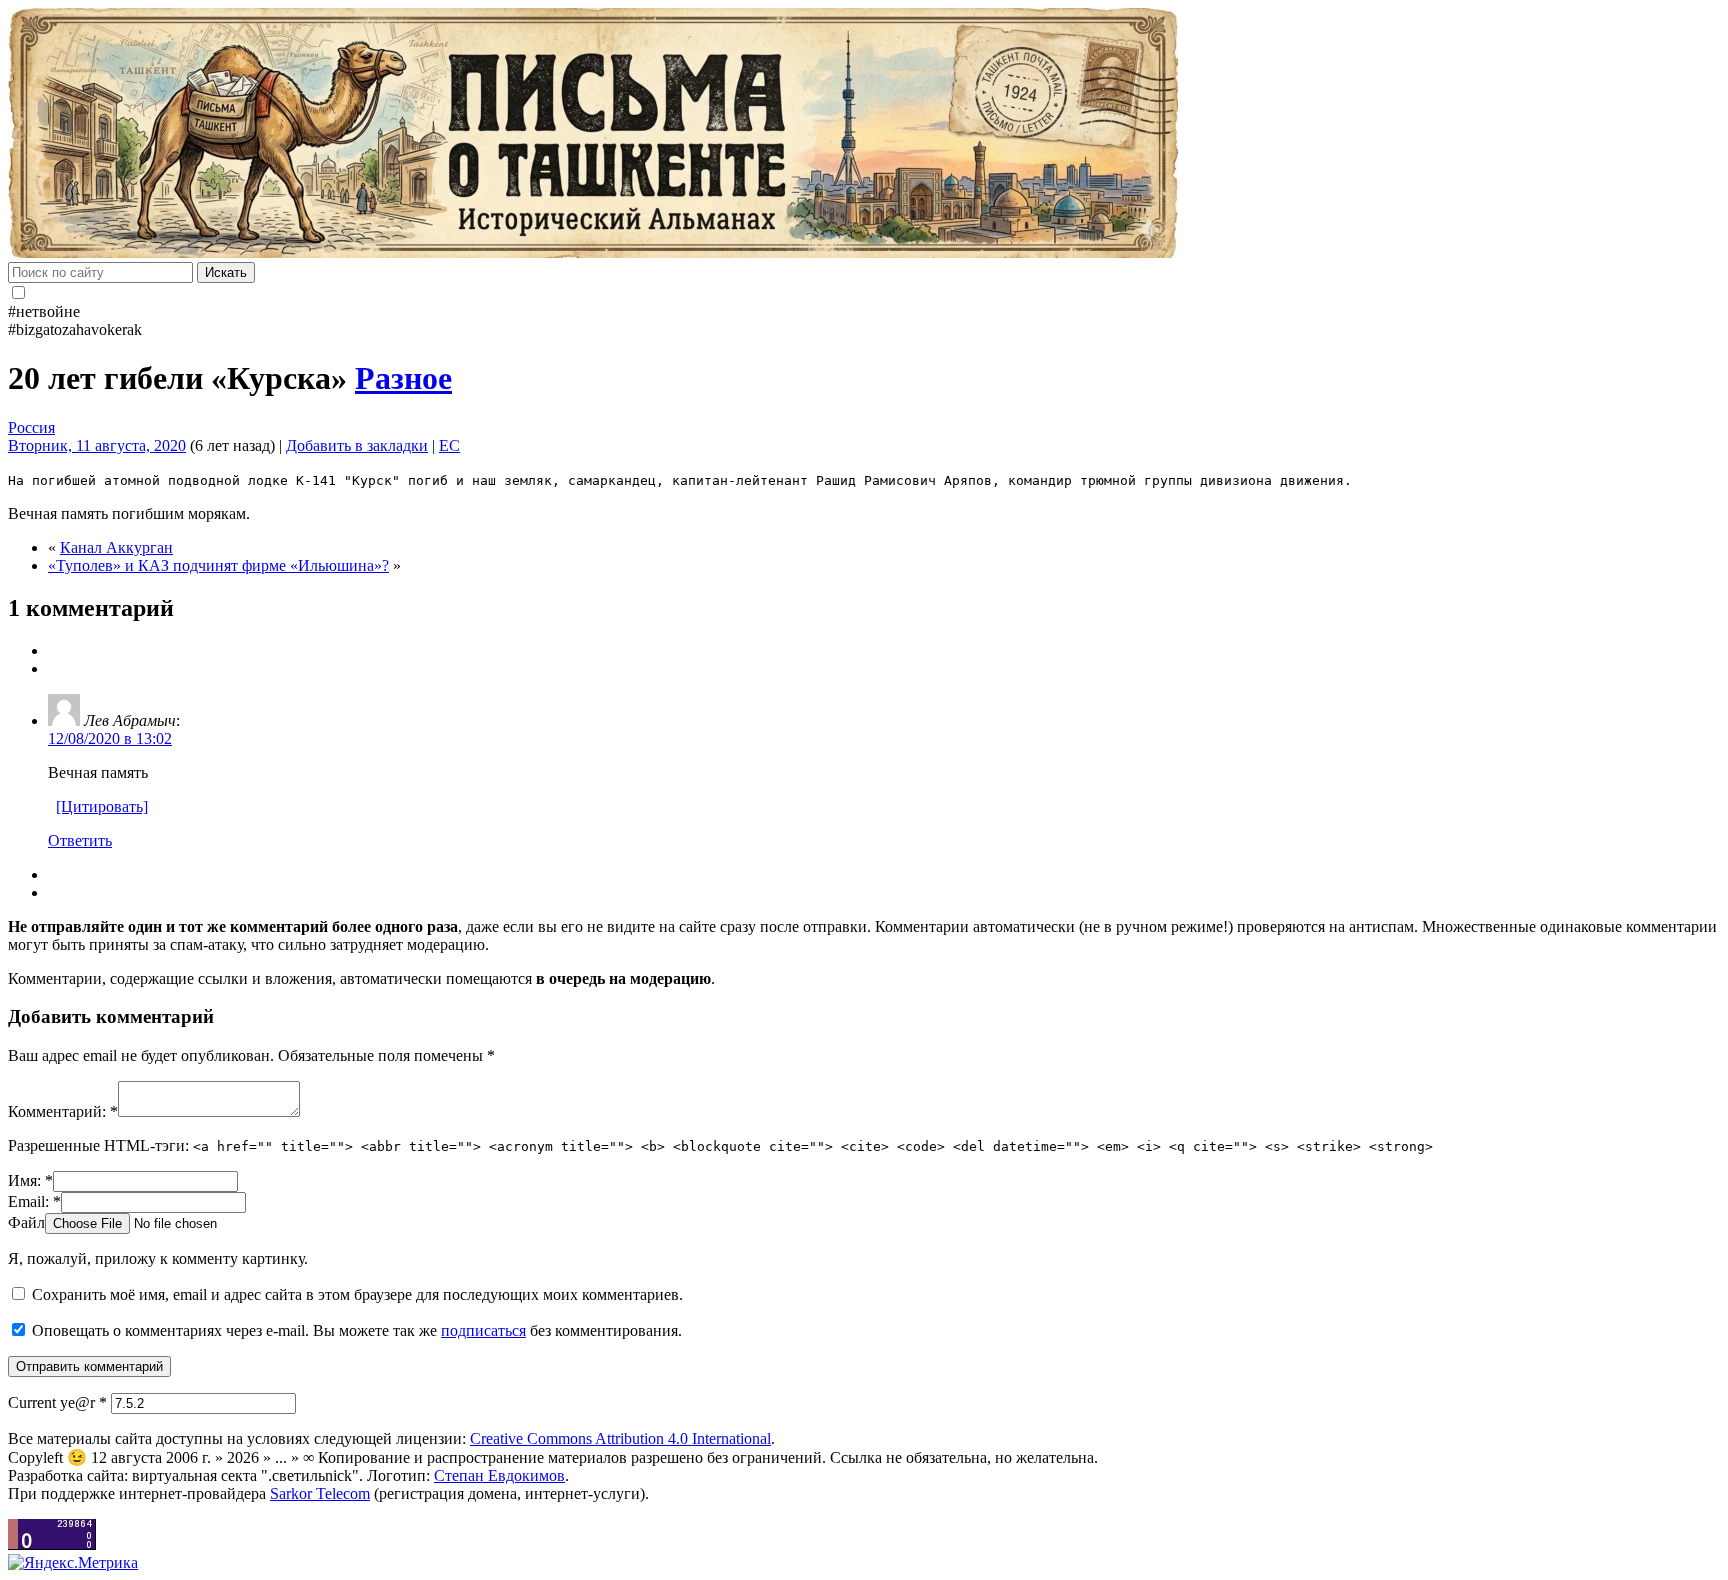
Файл (26, 1222)
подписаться (483, 1330)
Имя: (30, 1180)
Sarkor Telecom (320, 1493)
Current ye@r (57, 1402)
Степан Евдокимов (499, 1475)
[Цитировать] (102, 806)
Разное (403, 378)
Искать (226, 272)
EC (449, 445)
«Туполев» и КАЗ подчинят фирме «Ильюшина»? (218, 565)
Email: (34, 1201)
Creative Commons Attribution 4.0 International (620, 1438)
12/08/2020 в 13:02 (110, 738)
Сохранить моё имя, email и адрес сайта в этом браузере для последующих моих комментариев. (357, 1294)
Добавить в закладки (357, 445)
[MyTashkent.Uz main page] (864, 135)
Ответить (80, 840)
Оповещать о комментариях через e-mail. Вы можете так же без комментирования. (355, 1330)
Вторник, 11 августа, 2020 (97, 445)
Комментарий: (63, 1111)
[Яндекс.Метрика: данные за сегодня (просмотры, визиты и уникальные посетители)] (73, 1563)
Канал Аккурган (116, 547)
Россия (31, 427)
